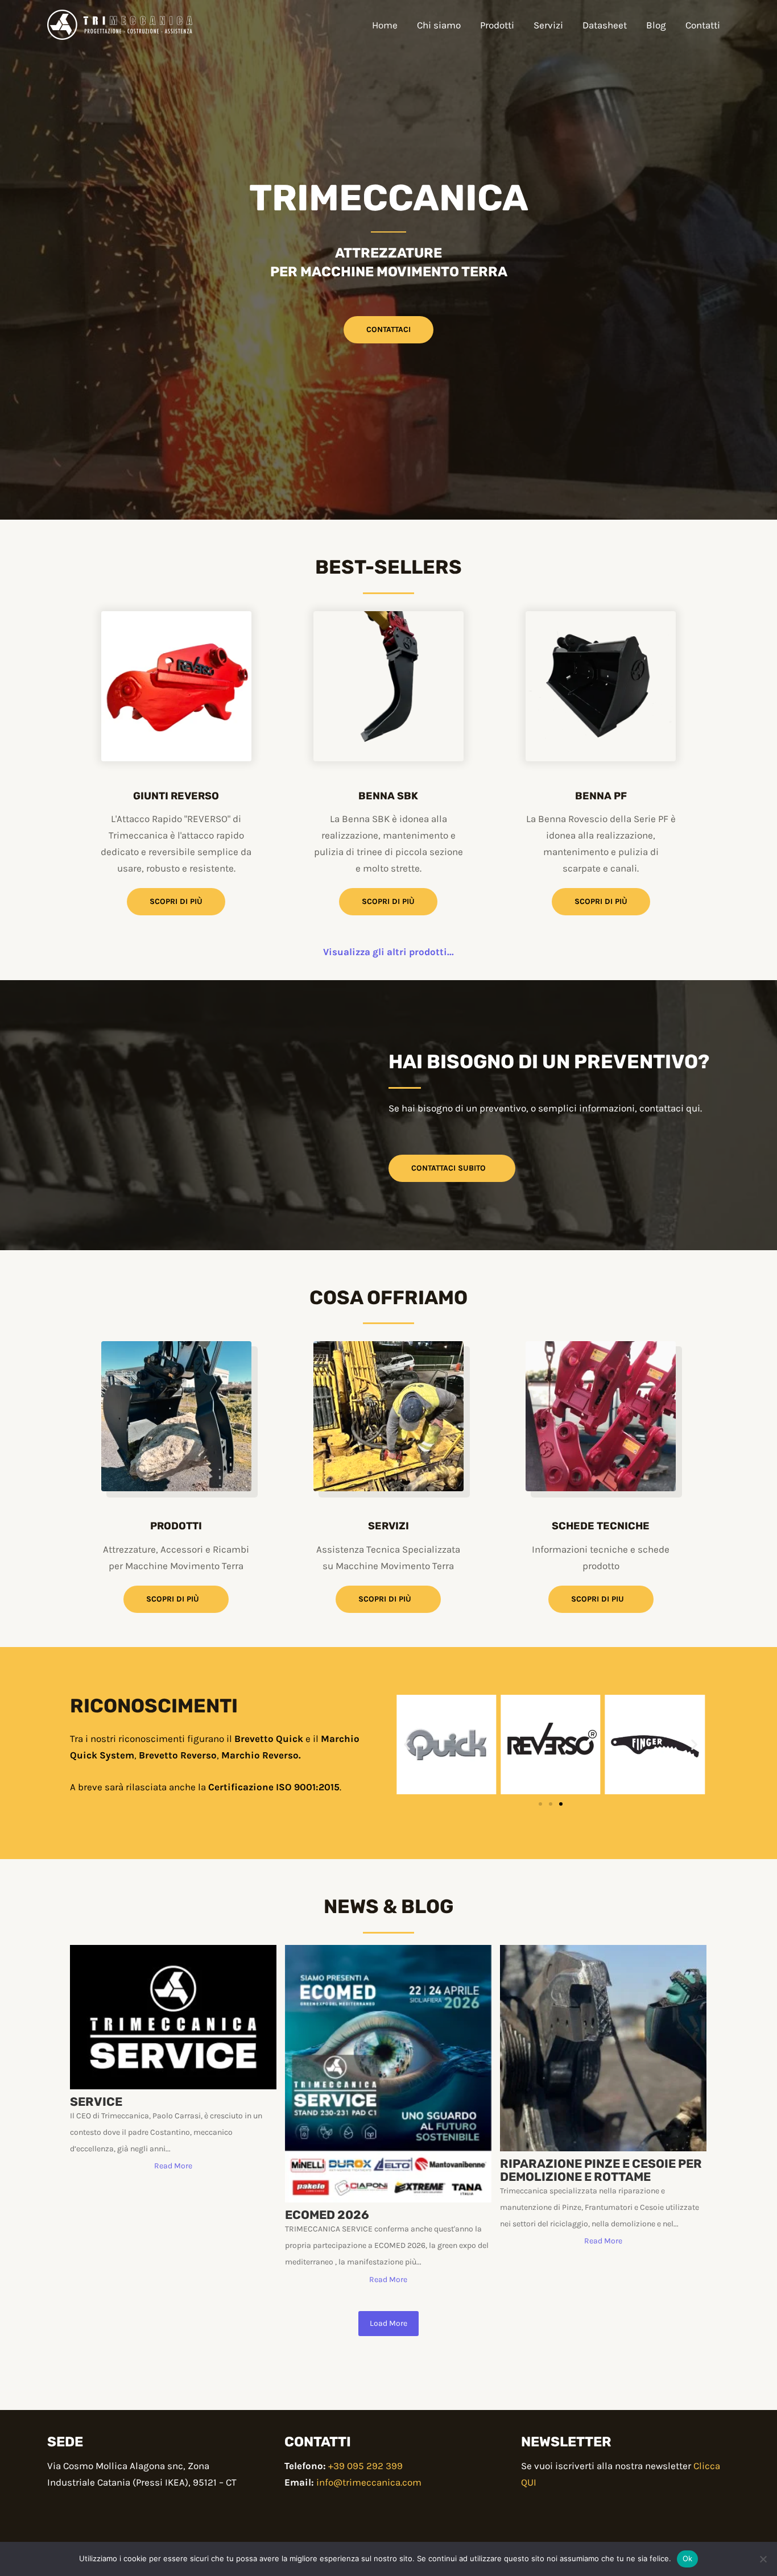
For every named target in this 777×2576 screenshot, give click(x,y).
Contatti (703, 25)
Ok (688, 2558)
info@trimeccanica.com (369, 2482)
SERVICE (96, 2102)
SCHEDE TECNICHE (601, 1526)
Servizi (548, 25)
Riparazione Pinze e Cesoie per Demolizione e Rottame (601, 2170)
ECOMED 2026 (327, 2215)
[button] (407, 1745)
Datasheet (605, 25)
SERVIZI (388, 1526)
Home (385, 25)
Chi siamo (439, 25)
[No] (763, 2559)
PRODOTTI (176, 1526)
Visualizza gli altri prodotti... (388, 952)
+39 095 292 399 (365, 2466)
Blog (656, 25)
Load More (388, 2323)
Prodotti (497, 25)
